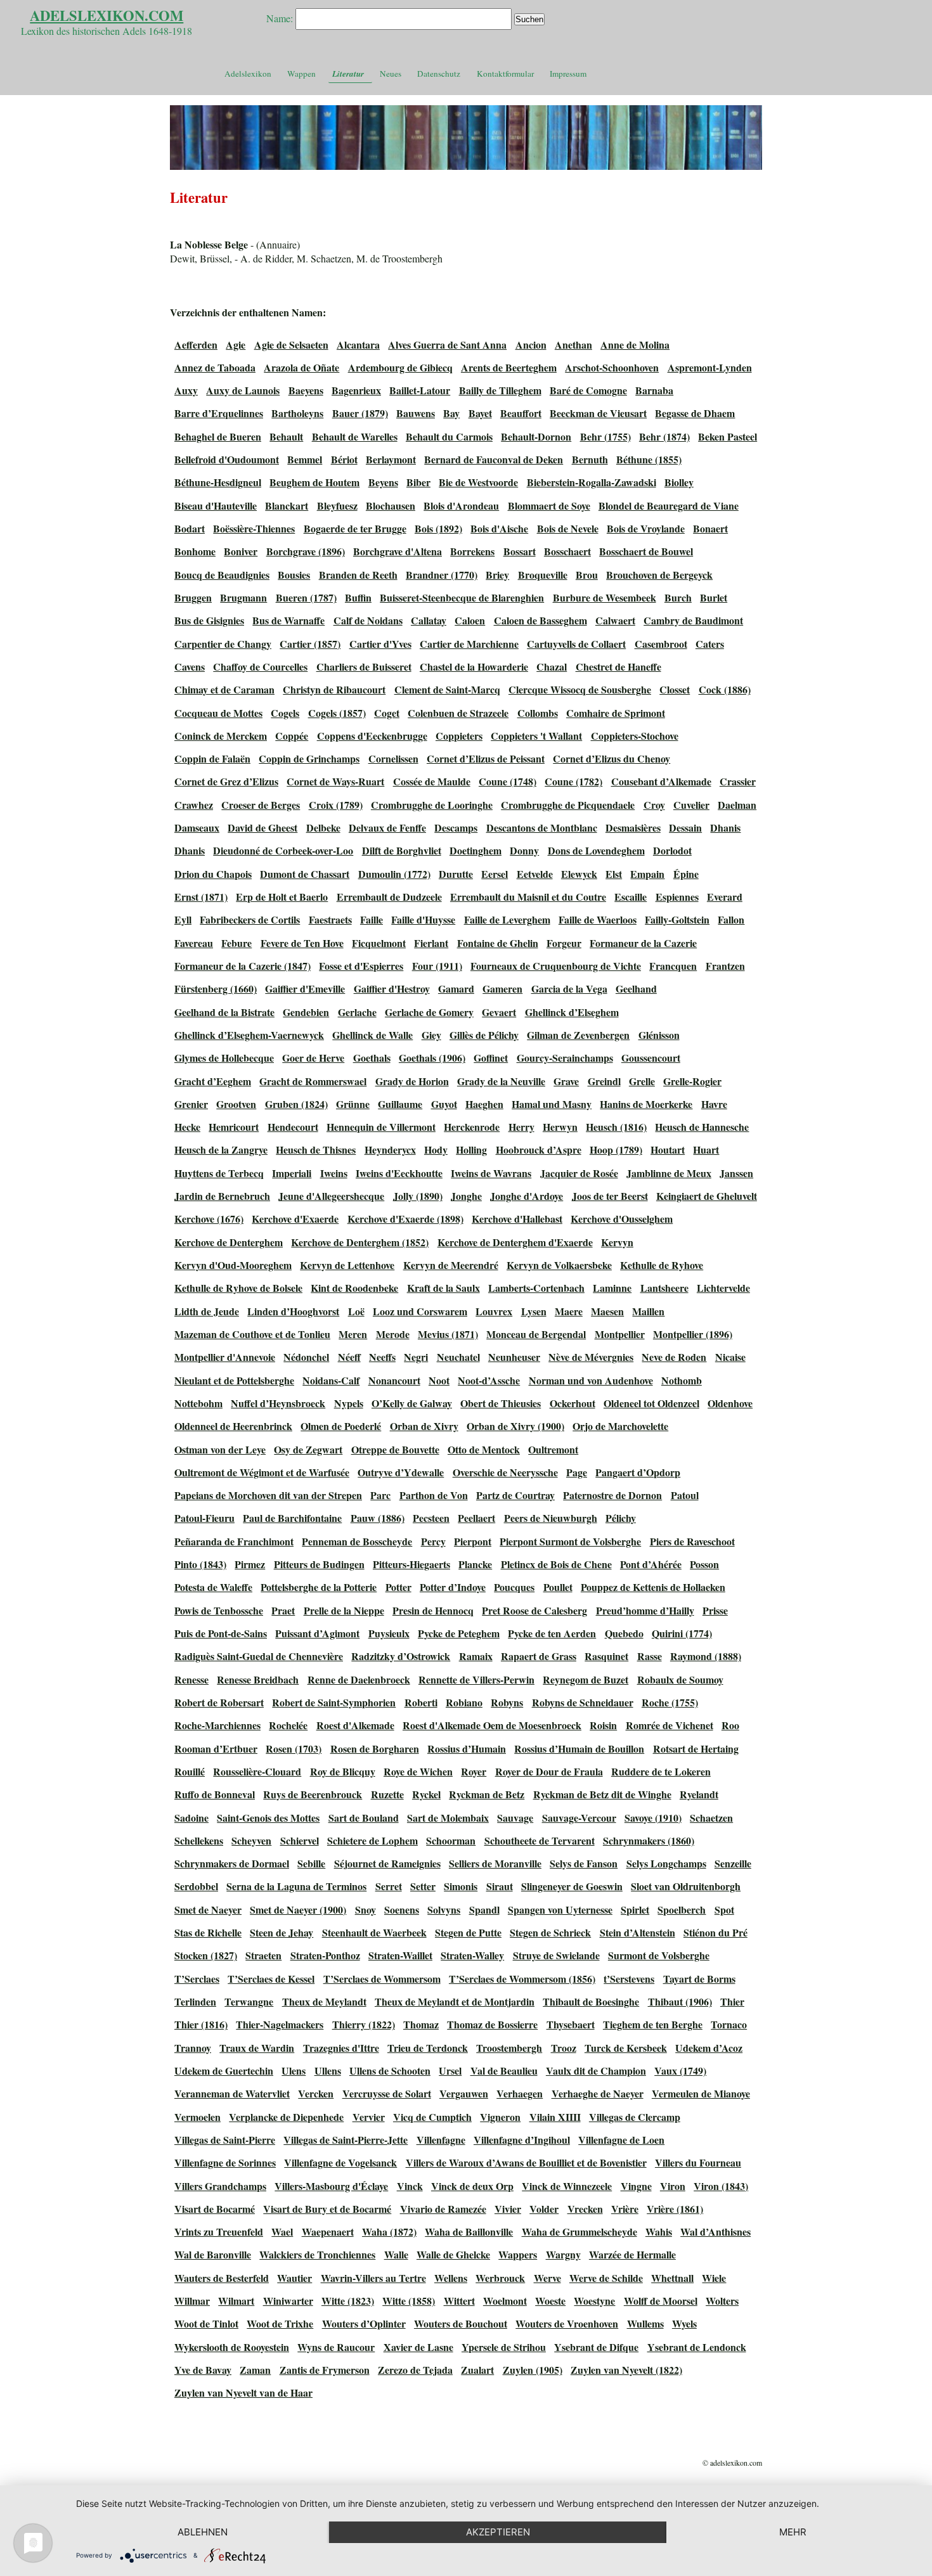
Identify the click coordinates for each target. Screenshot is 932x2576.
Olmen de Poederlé (341, 1426)
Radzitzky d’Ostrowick (401, 1656)
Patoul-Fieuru (204, 1518)
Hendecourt (293, 1127)
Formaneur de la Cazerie (643, 943)
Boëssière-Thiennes (254, 528)
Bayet (480, 413)
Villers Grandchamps (220, 2186)
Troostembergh (509, 2048)
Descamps (456, 828)
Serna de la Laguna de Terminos (296, 1886)
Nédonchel (306, 1357)
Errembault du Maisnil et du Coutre (528, 897)
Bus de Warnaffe (288, 620)
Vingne (636, 2186)
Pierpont (473, 1541)
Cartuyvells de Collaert (576, 644)
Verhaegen (520, 2093)
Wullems (645, 2323)
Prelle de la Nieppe (344, 1610)
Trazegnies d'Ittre (341, 2048)
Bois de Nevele (568, 528)
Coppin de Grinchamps (309, 758)
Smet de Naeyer (208, 1909)
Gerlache (357, 1012)
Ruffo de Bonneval (215, 1794)
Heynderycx (390, 1150)
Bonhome (195, 551)
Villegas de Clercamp (635, 2117)
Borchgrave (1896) (306, 551)
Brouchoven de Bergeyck (659, 575)
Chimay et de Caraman (224, 689)
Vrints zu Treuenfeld (219, 2231)
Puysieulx (389, 1633)
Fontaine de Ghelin (498, 943)
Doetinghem (476, 850)
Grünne (353, 1104)
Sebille (311, 1863)
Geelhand (636, 989)
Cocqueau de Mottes (218, 713)
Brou (587, 575)
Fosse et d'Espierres (361, 966)
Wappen (301, 74)
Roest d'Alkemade (355, 1725)
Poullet (558, 1587)
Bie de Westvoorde (478, 482)
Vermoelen (197, 2117)
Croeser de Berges (261, 805)
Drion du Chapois (213, 874)
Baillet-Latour (420, 390)
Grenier (191, 1104)
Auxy (186, 390)
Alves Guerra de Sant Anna (447, 345)
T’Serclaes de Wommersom (382, 1979)
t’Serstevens (629, 1979)
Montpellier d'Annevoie (225, 1357)
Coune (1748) (508, 781)
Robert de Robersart (219, 1702)
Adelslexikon (248, 74)
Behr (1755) (605, 436)
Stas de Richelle (208, 1932)
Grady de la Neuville (501, 1081)
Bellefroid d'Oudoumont (227, 459)
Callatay (429, 620)
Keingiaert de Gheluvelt (707, 1196)
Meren (353, 1334)
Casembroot (661, 644)
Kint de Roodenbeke (354, 1288)
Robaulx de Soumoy (680, 1679)
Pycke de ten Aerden (552, 1633)
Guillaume (400, 1104)
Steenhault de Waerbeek (374, 1932)
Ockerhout (573, 1403)
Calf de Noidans (368, 620)
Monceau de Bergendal (536, 1334)
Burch (678, 597)
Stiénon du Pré (715, 1932)
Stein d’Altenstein (638, 1932)
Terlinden (195, 2001)
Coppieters (459, 736)
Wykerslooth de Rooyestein (232, 2347)
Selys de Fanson (584, 1863)
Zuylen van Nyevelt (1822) (626, 2370)
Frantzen (725, 966)
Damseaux (197, 828)
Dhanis (725, 828)
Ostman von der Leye (220, 1449)
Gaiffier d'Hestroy (392, 989)
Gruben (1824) (296, 1104)
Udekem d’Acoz (709, 2048)
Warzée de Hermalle (632, 2254)
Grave (566, 1081)
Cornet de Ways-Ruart (335, 781)
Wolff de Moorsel (661, 2301)
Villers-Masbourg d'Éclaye (331, 2186)
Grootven (236, 1104)
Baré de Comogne (588, 390)
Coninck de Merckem (221, 736)
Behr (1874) (664, 436)
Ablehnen (203, 2532)
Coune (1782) (573, 781)
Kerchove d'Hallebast (517, 1219)
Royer (474, 1771)
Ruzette (387, 1794)
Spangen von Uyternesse (560, 1909)
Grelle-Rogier (692, 1081)
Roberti (421, 1702)
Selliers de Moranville (495, 1863)
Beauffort (521, 413)
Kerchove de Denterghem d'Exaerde (515, 1242)
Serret (389, 1886)
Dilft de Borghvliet (402, 850)
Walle (396, 2254)
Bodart (190, 528)
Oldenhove (730, 1403)
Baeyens (306, 390)
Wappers (518, 2254)
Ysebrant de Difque (596, 2347)
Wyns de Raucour (336, 2347)
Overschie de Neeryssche (505, 1472)
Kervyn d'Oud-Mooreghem (233, 1265)
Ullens (328, 2070)
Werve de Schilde (606, 2278)
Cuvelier (691, 805)
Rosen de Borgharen (375, 1748)
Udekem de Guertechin (224, 2070)
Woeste (550, 2301)
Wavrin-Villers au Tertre (373, 2278)
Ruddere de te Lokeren (661, 1771)
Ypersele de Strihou (504, 2347)
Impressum (568, 74)
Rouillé (190, 1771)
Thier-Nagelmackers (280, 2024)
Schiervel (300, 1840)
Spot (724, 1909)
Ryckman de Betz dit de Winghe (602, 1794)
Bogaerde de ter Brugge (355, 528)
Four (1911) (437, 966)
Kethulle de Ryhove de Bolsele (238, 1288)
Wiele (714, 2278)
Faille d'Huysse (423, 919)
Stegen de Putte (468, 1932)
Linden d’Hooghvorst (293, 1311)
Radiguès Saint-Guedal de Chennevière (259, 1656)
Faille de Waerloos (598, 919)
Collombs (538, 713)
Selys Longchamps (666, 1863)
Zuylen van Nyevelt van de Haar (243, 2392)
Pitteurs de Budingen (319, 1564)
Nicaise (730, 1357)
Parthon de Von (434, 1495)
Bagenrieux (356, 390)
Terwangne (249, 2001)
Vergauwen (464, 2093)
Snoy (366, 1909)
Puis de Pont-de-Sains (221, 1633)
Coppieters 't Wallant (536, 736)
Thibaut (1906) (680, 2001)
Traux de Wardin (257, 2048)
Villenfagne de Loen (621, 2140)
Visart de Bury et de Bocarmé (327, 2209)
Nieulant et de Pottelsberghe (234, 1380)
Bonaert (710, 528)
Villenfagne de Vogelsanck (340, 2162)
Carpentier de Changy (223, 644)
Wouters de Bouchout (461, 2323)
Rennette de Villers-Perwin (476, 1679)
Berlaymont (391, 459)
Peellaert (476, 1518)
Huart (706, 1150)
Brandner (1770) (442, 575)
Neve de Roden (674, 1357)
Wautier (294, 2278)
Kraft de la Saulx (443, 1288)
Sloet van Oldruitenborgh (686, 1886)
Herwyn (560, 1127)
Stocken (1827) (206, 1955)
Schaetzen (711, 1818)
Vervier (369, 2117)
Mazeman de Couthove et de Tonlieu (252, 1334)
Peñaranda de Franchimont (234, 1541)
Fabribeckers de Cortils (250, 919)
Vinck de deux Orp (472, 2186)
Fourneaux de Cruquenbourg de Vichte (556, 966)
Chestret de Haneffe (618, 667)
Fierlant (431, 943)
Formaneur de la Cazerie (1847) (243, 966)
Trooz (564, 2048)
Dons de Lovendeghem (596, 850)
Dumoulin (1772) (394, 874)
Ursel (450, 2070)
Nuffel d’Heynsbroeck (278, 1403)
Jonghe (466, 1196)
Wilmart (236, 2301)
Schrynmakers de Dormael (232, 1863)
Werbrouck (500, 2278)
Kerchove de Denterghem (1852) (360, 1242)
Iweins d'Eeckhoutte (399, 1173)
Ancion (531, 345)
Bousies (294, 575)
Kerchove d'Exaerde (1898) (405, 1219)
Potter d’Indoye (453, 1587)
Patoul (685, 1495)
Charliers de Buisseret (364, 667)
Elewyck (579, 874)
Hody (436, 1150)
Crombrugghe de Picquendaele (568, 805)
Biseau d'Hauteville (216, 506)
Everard (725, 897)
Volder (544, 2209)
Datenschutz (439, 74)
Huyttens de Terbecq (219, 1173)
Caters (710, 644)
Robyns (507, 1702)
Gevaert (499, 1012)
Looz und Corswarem (420, 1311)
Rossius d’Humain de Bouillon (579, 1748)
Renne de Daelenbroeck (359, 1679)
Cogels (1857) (337, 713)
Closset (675, 689)
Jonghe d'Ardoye (527, 1196)
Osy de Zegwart (308, 1449)
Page (577, 1472)
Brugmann (243, 597)
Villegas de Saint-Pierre (225, 2140)
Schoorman (451, 1840)
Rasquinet (606, 1656)
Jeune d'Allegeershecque (331, 1196)
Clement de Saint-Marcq (447, 689)
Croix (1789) (336, 805)
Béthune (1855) (649, 459)
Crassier (738, 781)
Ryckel (426, 1794)
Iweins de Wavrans (491, 1173)
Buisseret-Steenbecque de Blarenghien (462, 597)
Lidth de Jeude (207, 1311)
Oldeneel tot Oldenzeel (651, 1403)
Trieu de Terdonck (428, 2048)
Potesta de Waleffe (213, 1587)
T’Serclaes (197, 1979)
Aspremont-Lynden (710, 367)
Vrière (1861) (675, 2209)
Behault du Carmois (449, 436)
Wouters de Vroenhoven (567, 2323)
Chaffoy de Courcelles (260, 667)
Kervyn (617, 1242)
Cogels (285, 713)
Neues (391, 74)
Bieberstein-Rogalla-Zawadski (592, 482)
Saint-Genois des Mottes (268, 1818)
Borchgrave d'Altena (398, 551)
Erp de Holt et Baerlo (282, 897)
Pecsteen (431, 1518)
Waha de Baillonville (469, 2231)
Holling (471, 1150)
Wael (282, 2231)
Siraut (500, 1886)
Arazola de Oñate (301, 367)
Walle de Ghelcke (453, 2254)
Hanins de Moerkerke (646, 1104)
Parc (380, 1495)
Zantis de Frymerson (325, 2370)
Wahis (659, 2231)
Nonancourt (394, 1380)
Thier (732, 2001)
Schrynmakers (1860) (649, 1840)
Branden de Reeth (358, 575)
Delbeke (323, 828)
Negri (416, 1357)
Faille (372, 919)
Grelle (642, 1081)
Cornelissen (393, 758)
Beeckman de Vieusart (598, 413)
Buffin (358, 597)
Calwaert (615, 620)
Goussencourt (651, 1058)
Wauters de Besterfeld (222, 2278)
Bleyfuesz (337, 506)
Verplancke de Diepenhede (286, 2117)
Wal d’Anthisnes (715, 2231)
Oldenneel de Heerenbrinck (233, 1426)
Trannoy (193, 2048)
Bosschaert (567, 551)
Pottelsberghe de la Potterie (319, 1587)
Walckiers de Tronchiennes (317, 2254)
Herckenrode (472, 1127)
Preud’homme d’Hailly (645, 1610)
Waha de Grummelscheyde (579, 2231)
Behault (286, 436)
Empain (647, 874)
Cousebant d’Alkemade (661, 781)
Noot (439, 1380)
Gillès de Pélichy (484, 1035)
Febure (236, 943)
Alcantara (358, 345)
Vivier (508, 2209)
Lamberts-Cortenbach (536, 1288)
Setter (423, 1886)
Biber (418, 482)
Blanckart (287, 506)
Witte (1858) (409, 2301)
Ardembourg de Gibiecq (400, 367)
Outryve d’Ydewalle (401, 1472)
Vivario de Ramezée (443, 2209)
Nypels (349, 1403)
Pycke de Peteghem (459, 1633)
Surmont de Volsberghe (659, 1955)
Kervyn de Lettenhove (347, 1265)
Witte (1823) (348, 2301)
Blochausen (391, 506)
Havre (714, 1104)
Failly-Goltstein (677, 919)
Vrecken (585, 2209)
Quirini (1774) (682, 1633)
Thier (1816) (201, 2024)
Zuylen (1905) (533, 2370)
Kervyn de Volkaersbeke (559, 1265)
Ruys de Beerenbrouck (313, 1794)
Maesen (607, 1311)
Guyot (444, 1104)
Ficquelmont (379, 943)
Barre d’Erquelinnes (219, 413)
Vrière (625, 2209)
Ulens (294, 2070)
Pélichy (621, 1518)
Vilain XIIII (555, 2117)
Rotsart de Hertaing (696, 1748)
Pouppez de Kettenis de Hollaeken (653, 1587)
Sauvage (515, 1818)
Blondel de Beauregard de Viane (669, 506)
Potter (398, 1587)
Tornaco (729, 2024)
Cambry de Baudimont (693, 620)
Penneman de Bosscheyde (357, 1541)
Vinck (410, 2186)
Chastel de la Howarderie (474, 667)
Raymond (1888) (706, 1656)
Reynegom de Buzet (586, 1679)
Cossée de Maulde (432, 781)
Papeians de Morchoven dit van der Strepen (268, 1495)
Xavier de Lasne (418, 2347)
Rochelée (288, 1725)
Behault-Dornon (536, 436)
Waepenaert (328, 2231)
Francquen (673, 966)
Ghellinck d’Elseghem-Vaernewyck (249, 1035)
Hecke (187, 1127)
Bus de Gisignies (209, 620)
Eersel (495, 874)
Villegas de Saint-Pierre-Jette (346, 2140)
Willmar (192, 2301)
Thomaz (421, 2024)
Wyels (684, 2323)
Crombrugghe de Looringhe (432, 805)
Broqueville (543, 575)
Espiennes (677, 897)
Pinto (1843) (200, 1564)
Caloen (470, 620)
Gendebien (306, 1012)
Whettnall (672, 2278)
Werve (547, 2278)
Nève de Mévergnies (591, 1357)
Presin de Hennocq (433, 1610)
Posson (704, 1564)
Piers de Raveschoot (692, 1541)
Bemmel (305, 459)
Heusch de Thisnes (316, 1150)
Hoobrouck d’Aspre (539, 1150)
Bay (451, 413)
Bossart (520, 551)
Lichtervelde (723, 1288)
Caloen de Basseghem (540, 620)
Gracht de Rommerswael (313, 1081)
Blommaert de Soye (549, 506)
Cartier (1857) (310, 644)
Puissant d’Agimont (317, 1633)
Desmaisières (633, 828)
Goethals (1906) (432, 1058)
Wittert (459, 2301)
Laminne (612, 1288)
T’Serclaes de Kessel (271, 1979)
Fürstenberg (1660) (216, 989)
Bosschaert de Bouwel (646, 551)
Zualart (477, 2370)
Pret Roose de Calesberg (534, 1610)
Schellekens (199, 1840)
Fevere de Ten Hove (302, 943)
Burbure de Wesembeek (605, 597)
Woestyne (594, 2301)
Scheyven (251, 1840)
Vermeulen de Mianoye (701, 2093)
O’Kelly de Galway (412, 1403)
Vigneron (500, 2117)
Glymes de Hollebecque (224, 1058)
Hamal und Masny (552, 1104)
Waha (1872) (389, 2231)
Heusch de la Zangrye (221, 1150)
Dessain (685, 828)
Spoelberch (682, 1909)
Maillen (648, 1311)
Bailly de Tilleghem (500, 390)
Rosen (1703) (294, 1748)
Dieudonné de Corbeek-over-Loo (283, 850)
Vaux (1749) (680, 2070)
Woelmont (505, 2301)
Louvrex (494, 1311)
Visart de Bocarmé (215, 2209)
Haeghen (484, 1104)
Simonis (461, 1886)
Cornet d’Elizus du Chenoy (612, 758)
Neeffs (382, 1357)
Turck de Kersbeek (626, 2048)
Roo (730, 1725)
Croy (654, 805)
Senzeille (733, 1863)
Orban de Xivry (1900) (515, 1426)
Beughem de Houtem (314, 482)
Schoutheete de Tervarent (540, 1840)
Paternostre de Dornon (612, 1495)
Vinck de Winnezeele (567, 2186)
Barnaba (654, 390)
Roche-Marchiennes (217, 1725)
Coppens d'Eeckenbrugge (372, 736)
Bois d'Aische (499, 528)
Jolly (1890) (418, 1196)
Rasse (650, 1656)
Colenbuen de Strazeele (458, 713)
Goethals (372, 1058)
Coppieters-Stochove (635, 736)
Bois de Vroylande (646, 528)
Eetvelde (535, 874)
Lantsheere (664, 1288)
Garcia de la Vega (569, 989)
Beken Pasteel (728, 436)
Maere (569, 1311)
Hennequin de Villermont (381, 1127)
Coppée (292, 736)
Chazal (552, 667)
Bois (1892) (438, 528)
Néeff (349, 1357)
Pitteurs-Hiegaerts (411, 1564)
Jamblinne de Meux (669, 1173)
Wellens (451, 2278)
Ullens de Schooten (390, 2070)
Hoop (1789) (616, 1150)
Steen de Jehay (282, 1932)
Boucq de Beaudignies (222, 575)
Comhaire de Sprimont (616, 713)
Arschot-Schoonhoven (612, 367)
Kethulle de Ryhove (662, 1265)
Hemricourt (234, 1127)
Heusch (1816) (616, 1127)
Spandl (484, 1909)
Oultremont (553, 1449)
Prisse (715, 1610)
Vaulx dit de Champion (596, 2070)
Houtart (668, 1150)
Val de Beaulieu (504, 2070)
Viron (673, 2186)
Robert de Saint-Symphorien (334, 1702)
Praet (283, 1610)
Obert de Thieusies (501, 1403)
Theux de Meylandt (324, 2001)
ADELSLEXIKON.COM (107, 16)
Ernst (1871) (201, 897)
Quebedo (624, 1633)
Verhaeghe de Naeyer (598, 2093)
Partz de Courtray (515, 1495)
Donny (524, 850)
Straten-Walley (472, 1955)
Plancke (475, 1564)
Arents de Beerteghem (509, 367)
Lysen (534, 1311)
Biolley (679, 482)
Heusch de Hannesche (702, 1127)
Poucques (514, 1587)
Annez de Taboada (215, 367)
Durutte (456, 874)
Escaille (631, 897)
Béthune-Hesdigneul (218, 482)
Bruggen (193, 597)
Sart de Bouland (364, 1818)
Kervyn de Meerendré (451, 1265)
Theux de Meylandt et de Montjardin (455, 2001)
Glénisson (659, 1035)
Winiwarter (288, 2301)
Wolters (722, 2301)
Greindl (604, 1081)
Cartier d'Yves (380, 644)
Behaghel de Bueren (218, 436)
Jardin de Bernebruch (222, 1196)
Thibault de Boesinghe (591, 2001)
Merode (393, 1334)
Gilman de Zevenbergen (578, 1035)
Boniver (241, 551)
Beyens (383, 482)
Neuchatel (458, 1357)
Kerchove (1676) (209, 1219)
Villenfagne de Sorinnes (225, 2162)
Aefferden (196, 345)
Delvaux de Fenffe (387, 828)
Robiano (464, 1702)
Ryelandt (699, 1794)
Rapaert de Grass (539, 1656)
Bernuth (590, 459)
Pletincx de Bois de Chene (556, 1564)
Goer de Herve (313, 1058)
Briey (497, 575)
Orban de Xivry (424, 1426)
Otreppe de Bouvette (395, 1449)
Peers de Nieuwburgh (551, 1518)
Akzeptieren (498, 2532)
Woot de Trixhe (280, 2323)
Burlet (714, 597)
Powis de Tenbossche (219, 1610)
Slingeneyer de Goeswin (572, 1886)
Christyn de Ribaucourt (334, 689)
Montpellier (620, 1334)
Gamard (456, 989)
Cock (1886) (725, 689)
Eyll (183, 919)
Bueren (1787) (306, 597)
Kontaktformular (505, 74)
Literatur (348, 74)
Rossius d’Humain (467, 1748)
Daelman (737, 805)
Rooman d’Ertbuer (216, 1748)
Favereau (194, 943)
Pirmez (250, 1564)
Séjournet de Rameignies (387, 1863)
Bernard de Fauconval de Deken (494, 459)
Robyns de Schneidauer (583, 1702)
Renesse (191, 1679)
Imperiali (292, 1173)
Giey (431, 1035)
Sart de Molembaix (448, 1818)
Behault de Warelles (355, 436)
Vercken (316, 2093)
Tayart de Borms (699, 1979)
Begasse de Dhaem (695, 413)
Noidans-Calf (331, 1380)
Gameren (502, 989)
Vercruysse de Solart (387, 2093)
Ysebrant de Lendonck (697, 2347)
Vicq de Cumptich (432, 2117)
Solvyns (444, 1909)
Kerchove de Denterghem (229, 1242)
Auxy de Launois (243, 390)
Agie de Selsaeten (291, 345)
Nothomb (682, 1380)
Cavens (190, 667)
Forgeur (564, 943)
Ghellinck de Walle (372, 1035)
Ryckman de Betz (487, 1794)
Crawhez (194, 805)
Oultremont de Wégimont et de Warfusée (262, 1472)
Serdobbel (196, 1886)
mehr (793, 2532)
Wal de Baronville (213, 2254)
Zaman (255, 2370)
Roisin (603, 1725)
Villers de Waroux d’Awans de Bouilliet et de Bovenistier (526, 2162)
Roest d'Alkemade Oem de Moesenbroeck (492, 1725)
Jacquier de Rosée (579, 1173)
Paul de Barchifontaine (292, 1518)
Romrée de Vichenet (670, 1725)
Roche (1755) (670, 1702)
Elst (614, 874)
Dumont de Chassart (305, 874)
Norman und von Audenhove (591, 1380)
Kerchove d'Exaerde (295, 1219)
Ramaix (476, 1656)
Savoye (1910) (653, 1818)
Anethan (573, 345)
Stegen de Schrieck (550, 1932)
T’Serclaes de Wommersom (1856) (522, 1979)
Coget (387, 713)
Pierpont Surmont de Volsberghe (570, 1541)
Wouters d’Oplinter (364, 2323)
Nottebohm (198, 1403)
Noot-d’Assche (489, 1380)
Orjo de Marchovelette (620, 1426)
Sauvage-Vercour (579, 1818)
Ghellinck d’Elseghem (572, 1012)
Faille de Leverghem (507, 919)
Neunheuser (514, 1357)
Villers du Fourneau (698, 2162)
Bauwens (416, 413)
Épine (686, 874)
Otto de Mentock (484, 1449)
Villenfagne (441, 2140)
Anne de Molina (635, 345)
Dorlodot (672, 850)
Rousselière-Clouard (257, 1771)
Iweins (334, 1173)
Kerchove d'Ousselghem (622, 1219)
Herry (521, 1127)
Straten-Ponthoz (325, 1955)
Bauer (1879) (360, 413)
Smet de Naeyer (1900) (298, 1909)
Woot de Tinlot (206, 2323)
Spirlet (635, 1909)
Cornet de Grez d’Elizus (226, 781)
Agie (236, 345)
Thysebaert (571, 2024)
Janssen (736, 1173)
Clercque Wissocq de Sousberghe (580, 689)
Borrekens (472, 551)
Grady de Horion (412, 1081)
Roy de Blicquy (343, 1771)
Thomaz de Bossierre (492, 2024)
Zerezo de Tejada (415, 2370)
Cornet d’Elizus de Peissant (486, 758)
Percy (433, 1541)
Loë (356, 1311)
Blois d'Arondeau (461, 506)
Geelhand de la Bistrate (224, 1012)
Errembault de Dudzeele (389, 897)
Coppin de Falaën (212, 758)
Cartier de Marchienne (469, 644)
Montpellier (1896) (693, 1334)
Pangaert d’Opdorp (638, 1472)
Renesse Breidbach (258, 1679)
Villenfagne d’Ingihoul (522, 2140)
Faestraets (330, 919)
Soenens (402, 1909)
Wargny (563, 2254)
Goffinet (491, 1058)
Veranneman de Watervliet (232, 2093)
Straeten (263, 1955)
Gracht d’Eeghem (213, 1081)
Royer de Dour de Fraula (549, 1771)
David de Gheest (262, 828)
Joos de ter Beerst (610, 1196)
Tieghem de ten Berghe (653, 2024)
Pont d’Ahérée (651, 1564)
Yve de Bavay (203, 2370)
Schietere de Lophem (372, 1840)
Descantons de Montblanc (542, 828)
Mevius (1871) (448, 1334)
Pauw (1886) (378, 1518)
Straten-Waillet (400, 1955)
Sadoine (191, 1818)
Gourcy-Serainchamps (565, 1058)
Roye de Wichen (418, 1771)
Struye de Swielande (556, 1955)
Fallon (731, 919)
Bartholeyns (297, 413)
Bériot (344, 459)
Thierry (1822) (364, 2024)
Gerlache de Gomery (429, 1012)
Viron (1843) (721, 2186)
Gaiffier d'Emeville (305, 989)
